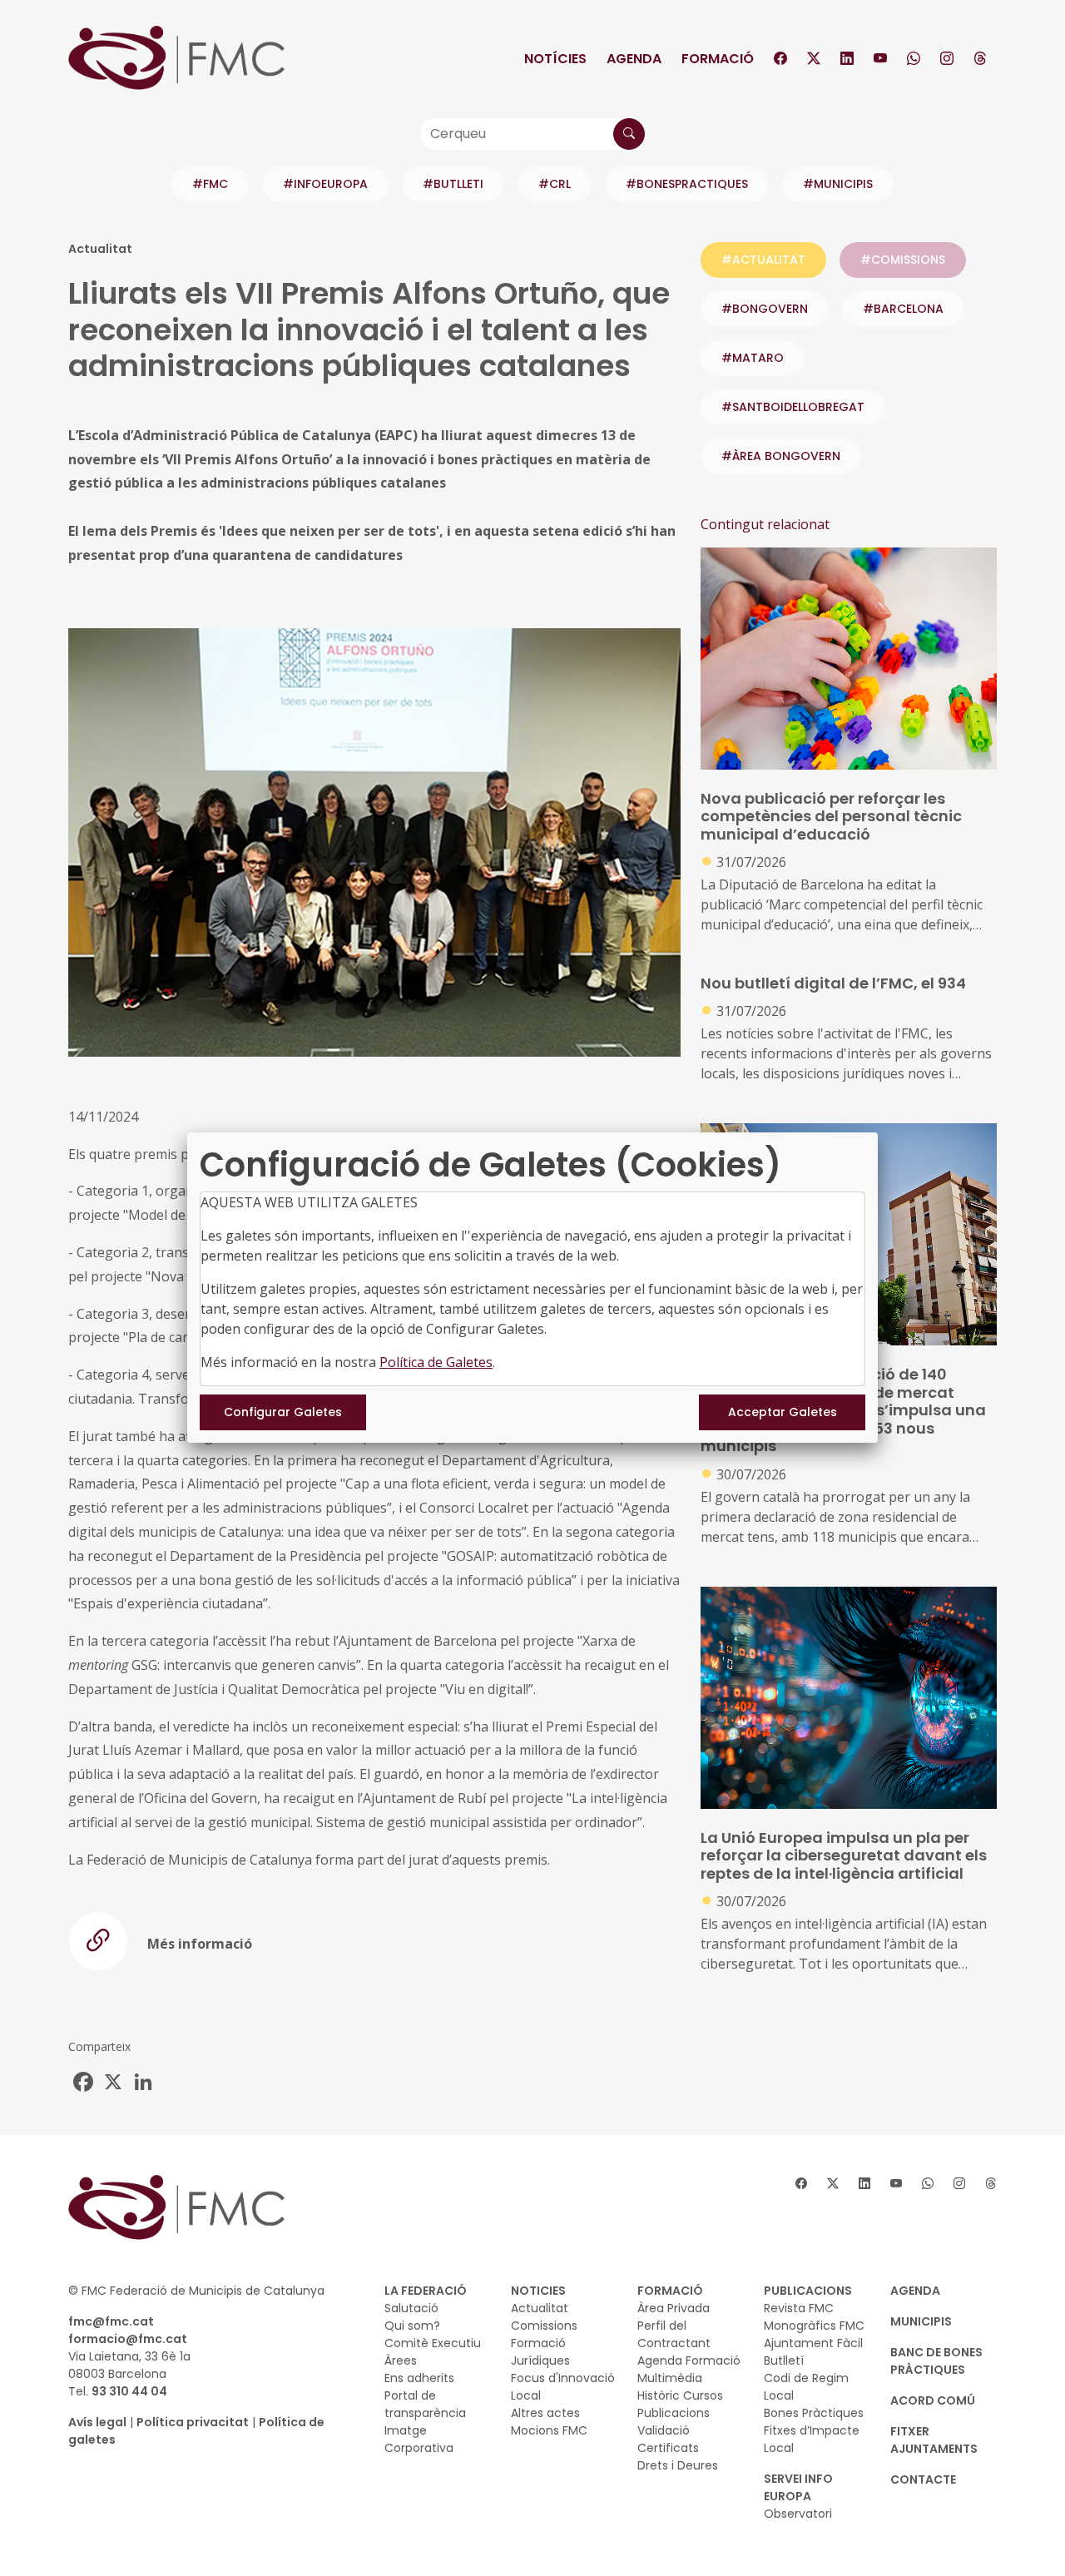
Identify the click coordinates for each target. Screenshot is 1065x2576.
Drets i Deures (678, 2465)
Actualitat (540, 2308)
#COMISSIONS (903, 260)
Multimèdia (670, 2378)
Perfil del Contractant (674, 2334)
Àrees (401, 2361)
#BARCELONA (903, 309)
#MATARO (753, 358)
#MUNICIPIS (838, 184)
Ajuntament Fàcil (813, 2343)
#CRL (555, 184)
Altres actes (545, 2413)
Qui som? (412, 2326)
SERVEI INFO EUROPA (798, 2487)
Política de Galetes (436, 1362)
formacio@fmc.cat (128, 2339)
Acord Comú (933, 2400)
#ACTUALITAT (763, 260)
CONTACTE (923, 2479)
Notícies (555, 59)
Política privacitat (193, 2422)
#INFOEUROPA (325, 184)
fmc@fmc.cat (111, 2321)
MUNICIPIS (921, 2321)
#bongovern (765, 309)
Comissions (544, 2326)
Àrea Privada (674, 2308)
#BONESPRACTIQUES (687, 184)
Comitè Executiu (433, 2343)
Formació (718, 59)
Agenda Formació (689, 2361)
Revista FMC (799, 2308)
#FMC (210, 184)
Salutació (411, 2308)
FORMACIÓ (670, 2291)
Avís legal (97, 2422)
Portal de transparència (425, 2404)
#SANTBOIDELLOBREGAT (793, 407)
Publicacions (674, 2413)
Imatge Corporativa (419, 2439)
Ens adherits (419, 2378)
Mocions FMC (549, 2430)
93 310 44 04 (129, 2391)
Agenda (634, 59)
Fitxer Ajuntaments (934, 2440)
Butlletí (784, 2361)
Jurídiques (540, 2361)
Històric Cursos (680, 2395)
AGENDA (915, 2291)
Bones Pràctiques (814, 2413)
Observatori (798, 2514)
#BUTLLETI (453, 184)
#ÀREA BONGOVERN (781, 456)
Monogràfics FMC (814, 2326)
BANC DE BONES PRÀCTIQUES (936, 2361)
